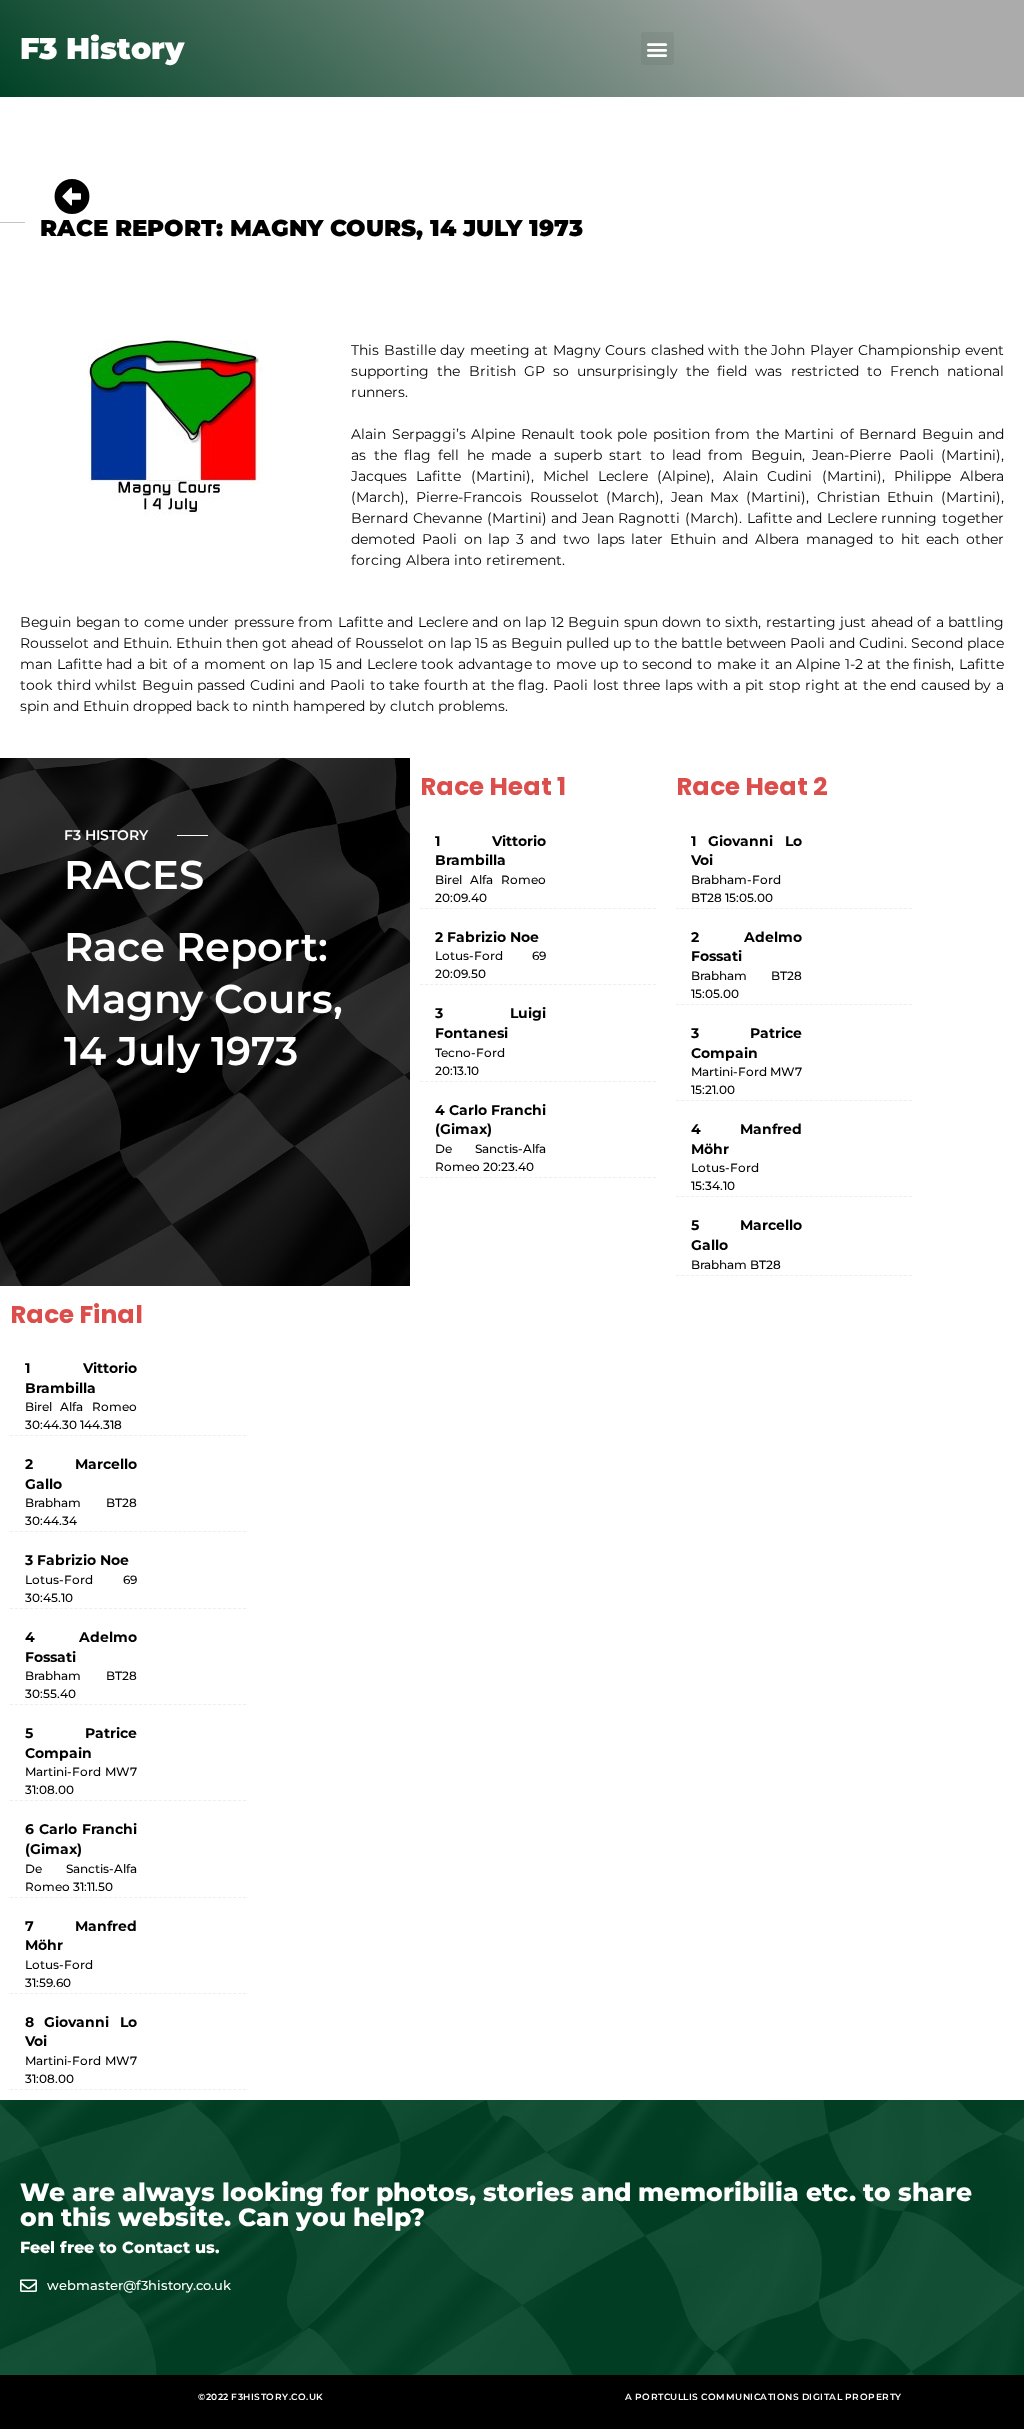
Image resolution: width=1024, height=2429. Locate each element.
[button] (657, 48)
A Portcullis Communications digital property (763, 2396)
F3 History (102, 48)
